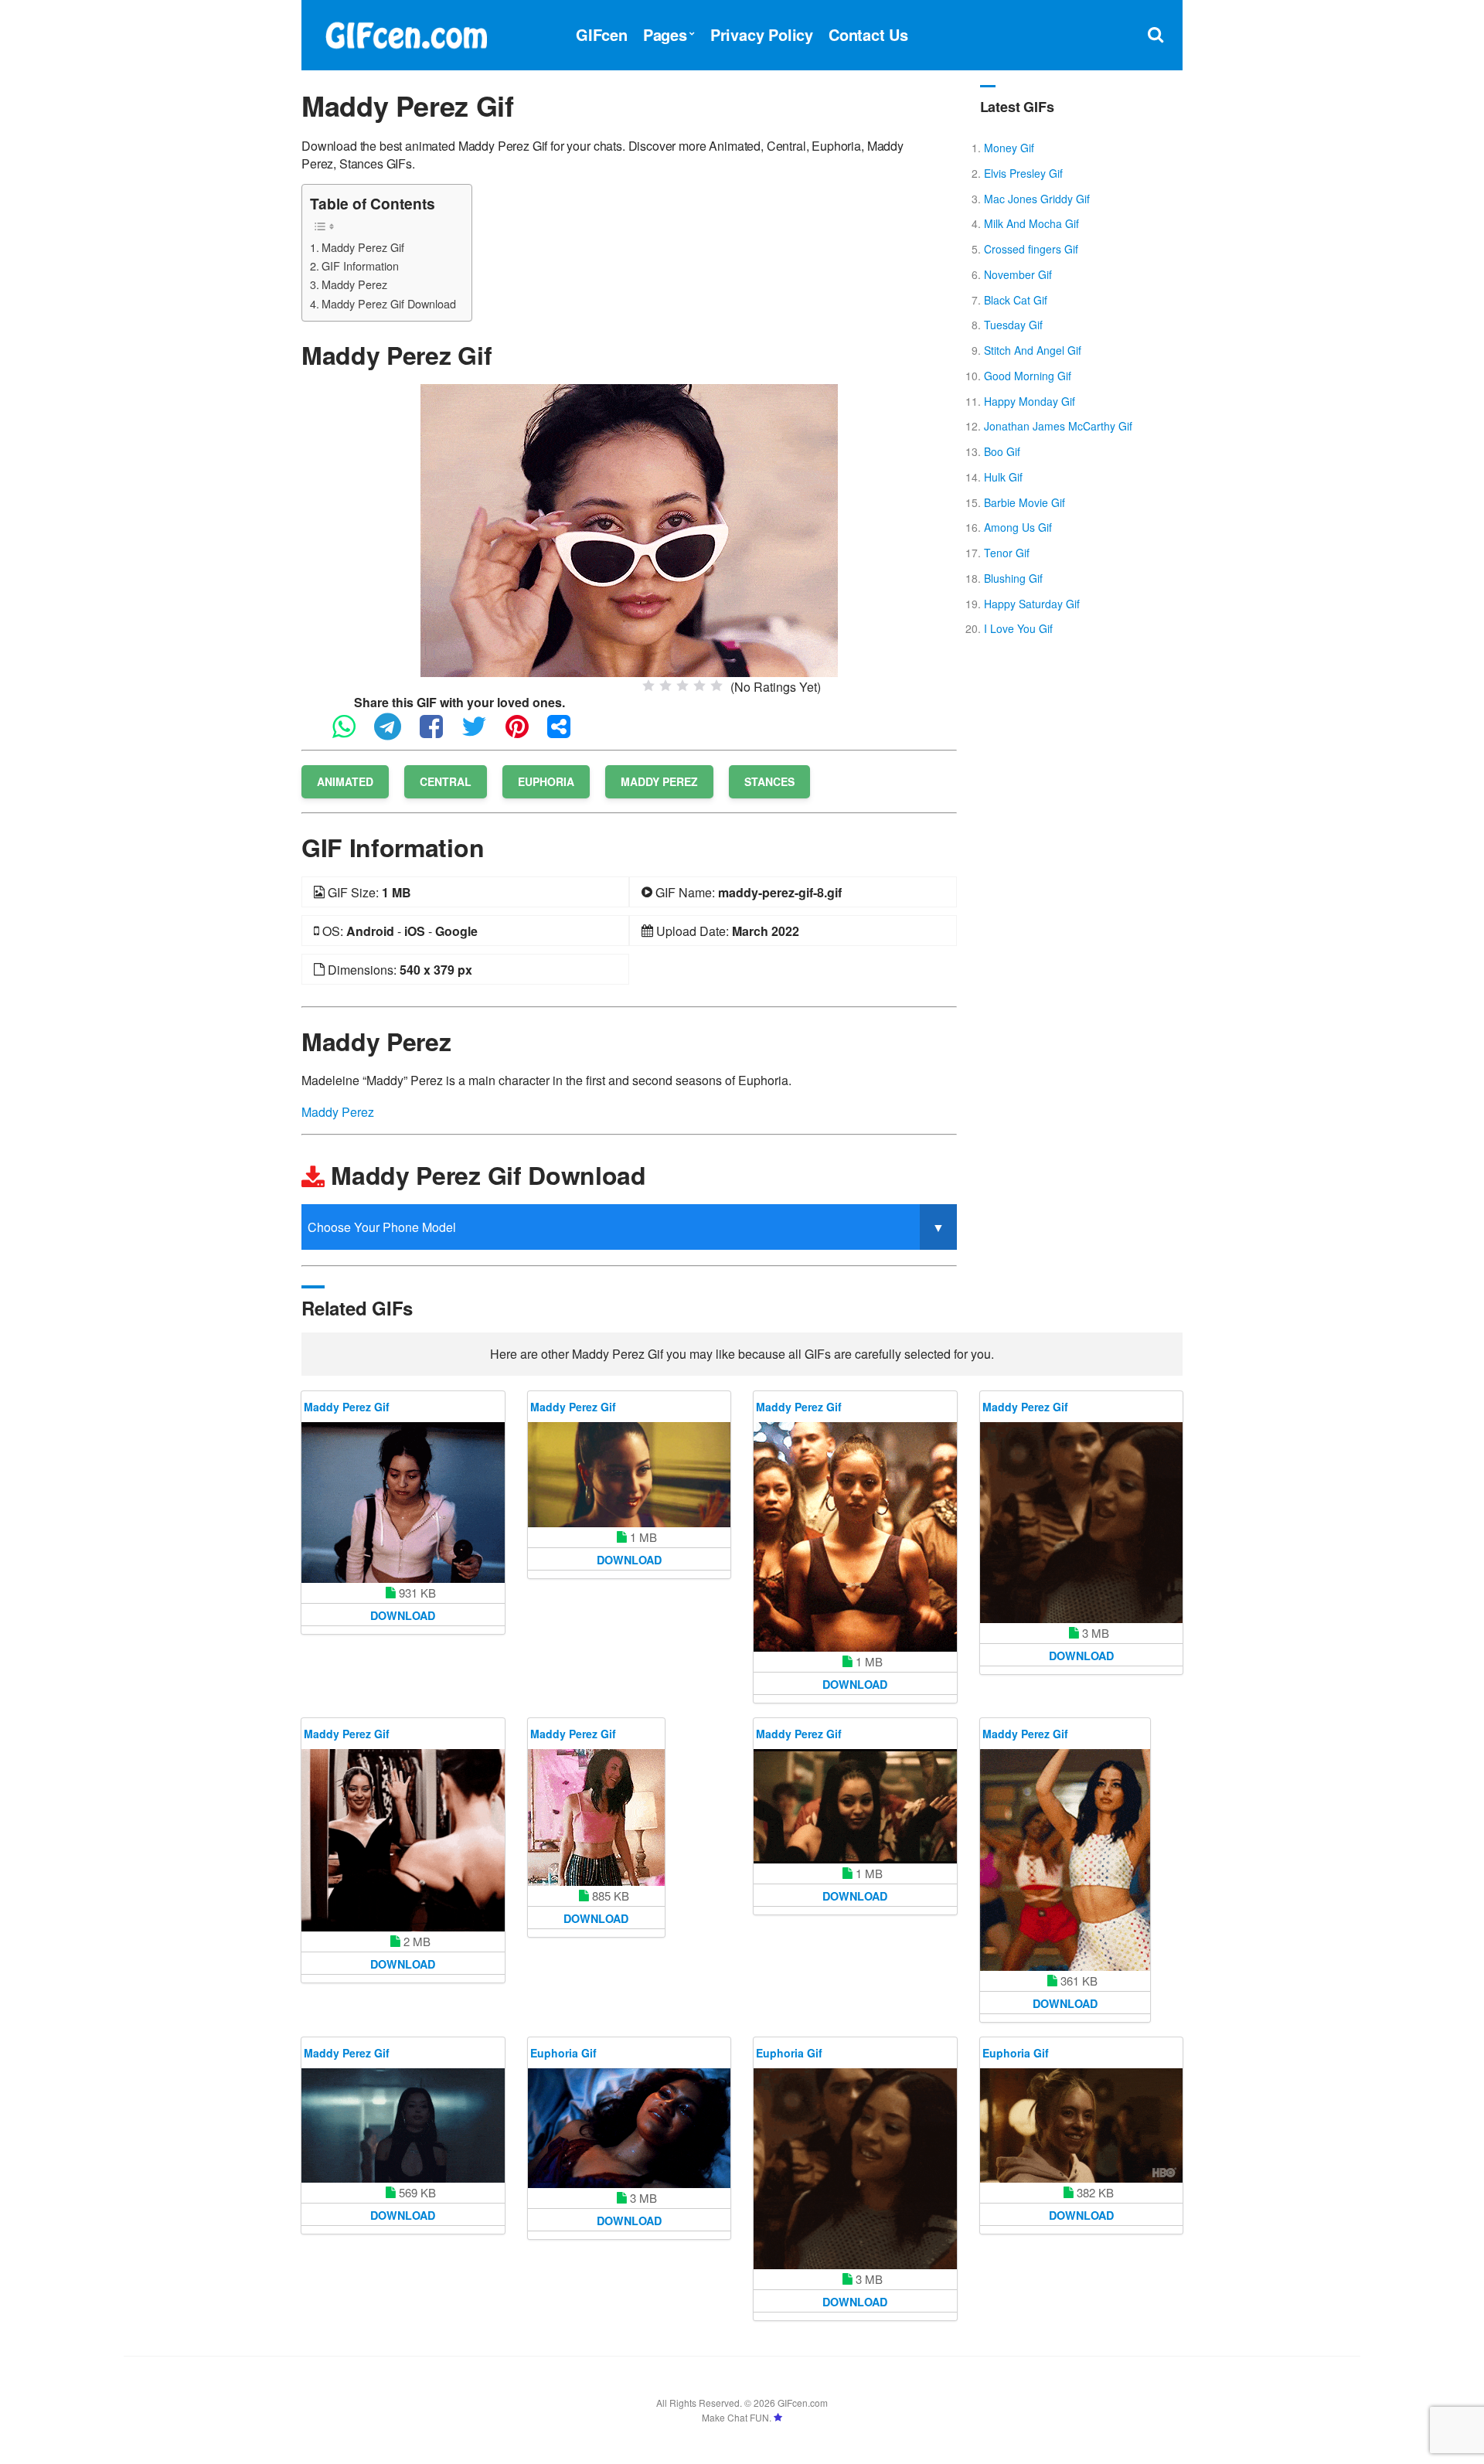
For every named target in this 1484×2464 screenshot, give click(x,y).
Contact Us (868, 34)
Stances (769, 781)
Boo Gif (1002, 451)
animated (345, 781)
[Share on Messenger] (567, 733)
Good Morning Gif (1028, 376)
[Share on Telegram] (395, 733)
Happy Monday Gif (1030, 401)
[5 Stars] (716, 686)
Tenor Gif (1007, 553)
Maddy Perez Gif (363, 247)
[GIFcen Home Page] (406, 33)
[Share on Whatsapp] (352, 733)
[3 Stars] (682, 686)
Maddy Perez (354, 284)
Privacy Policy (762, 34)
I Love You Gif (1018, 628)
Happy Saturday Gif (1032, 604)
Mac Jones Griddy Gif (1037, 199)
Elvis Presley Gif (1023, 173)
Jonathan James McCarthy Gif (1058, 426)
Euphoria (546, 781)
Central (446, 781)
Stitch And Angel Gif (1033, 350)
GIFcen (602, 34)
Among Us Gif (1018, 527)
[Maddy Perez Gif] (629, 529)
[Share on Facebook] (439, 733)
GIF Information (360, 265)
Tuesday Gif (1013, 325)
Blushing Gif (1013, 578)
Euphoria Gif (563, 2053)
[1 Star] (648, 686)
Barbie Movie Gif (1025, 502)
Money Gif (1009, 148)
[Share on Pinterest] (525, 733)
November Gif (1018, 274)
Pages (665, 34)
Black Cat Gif (1016, 300)
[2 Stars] (665, 686)
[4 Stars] (699, 686)
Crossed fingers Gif (1031, 249)
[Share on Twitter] (482, 733)
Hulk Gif (1003, 477)
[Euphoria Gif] (630, 2128)
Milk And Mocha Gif (1031, 223)
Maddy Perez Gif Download (389, 303)
